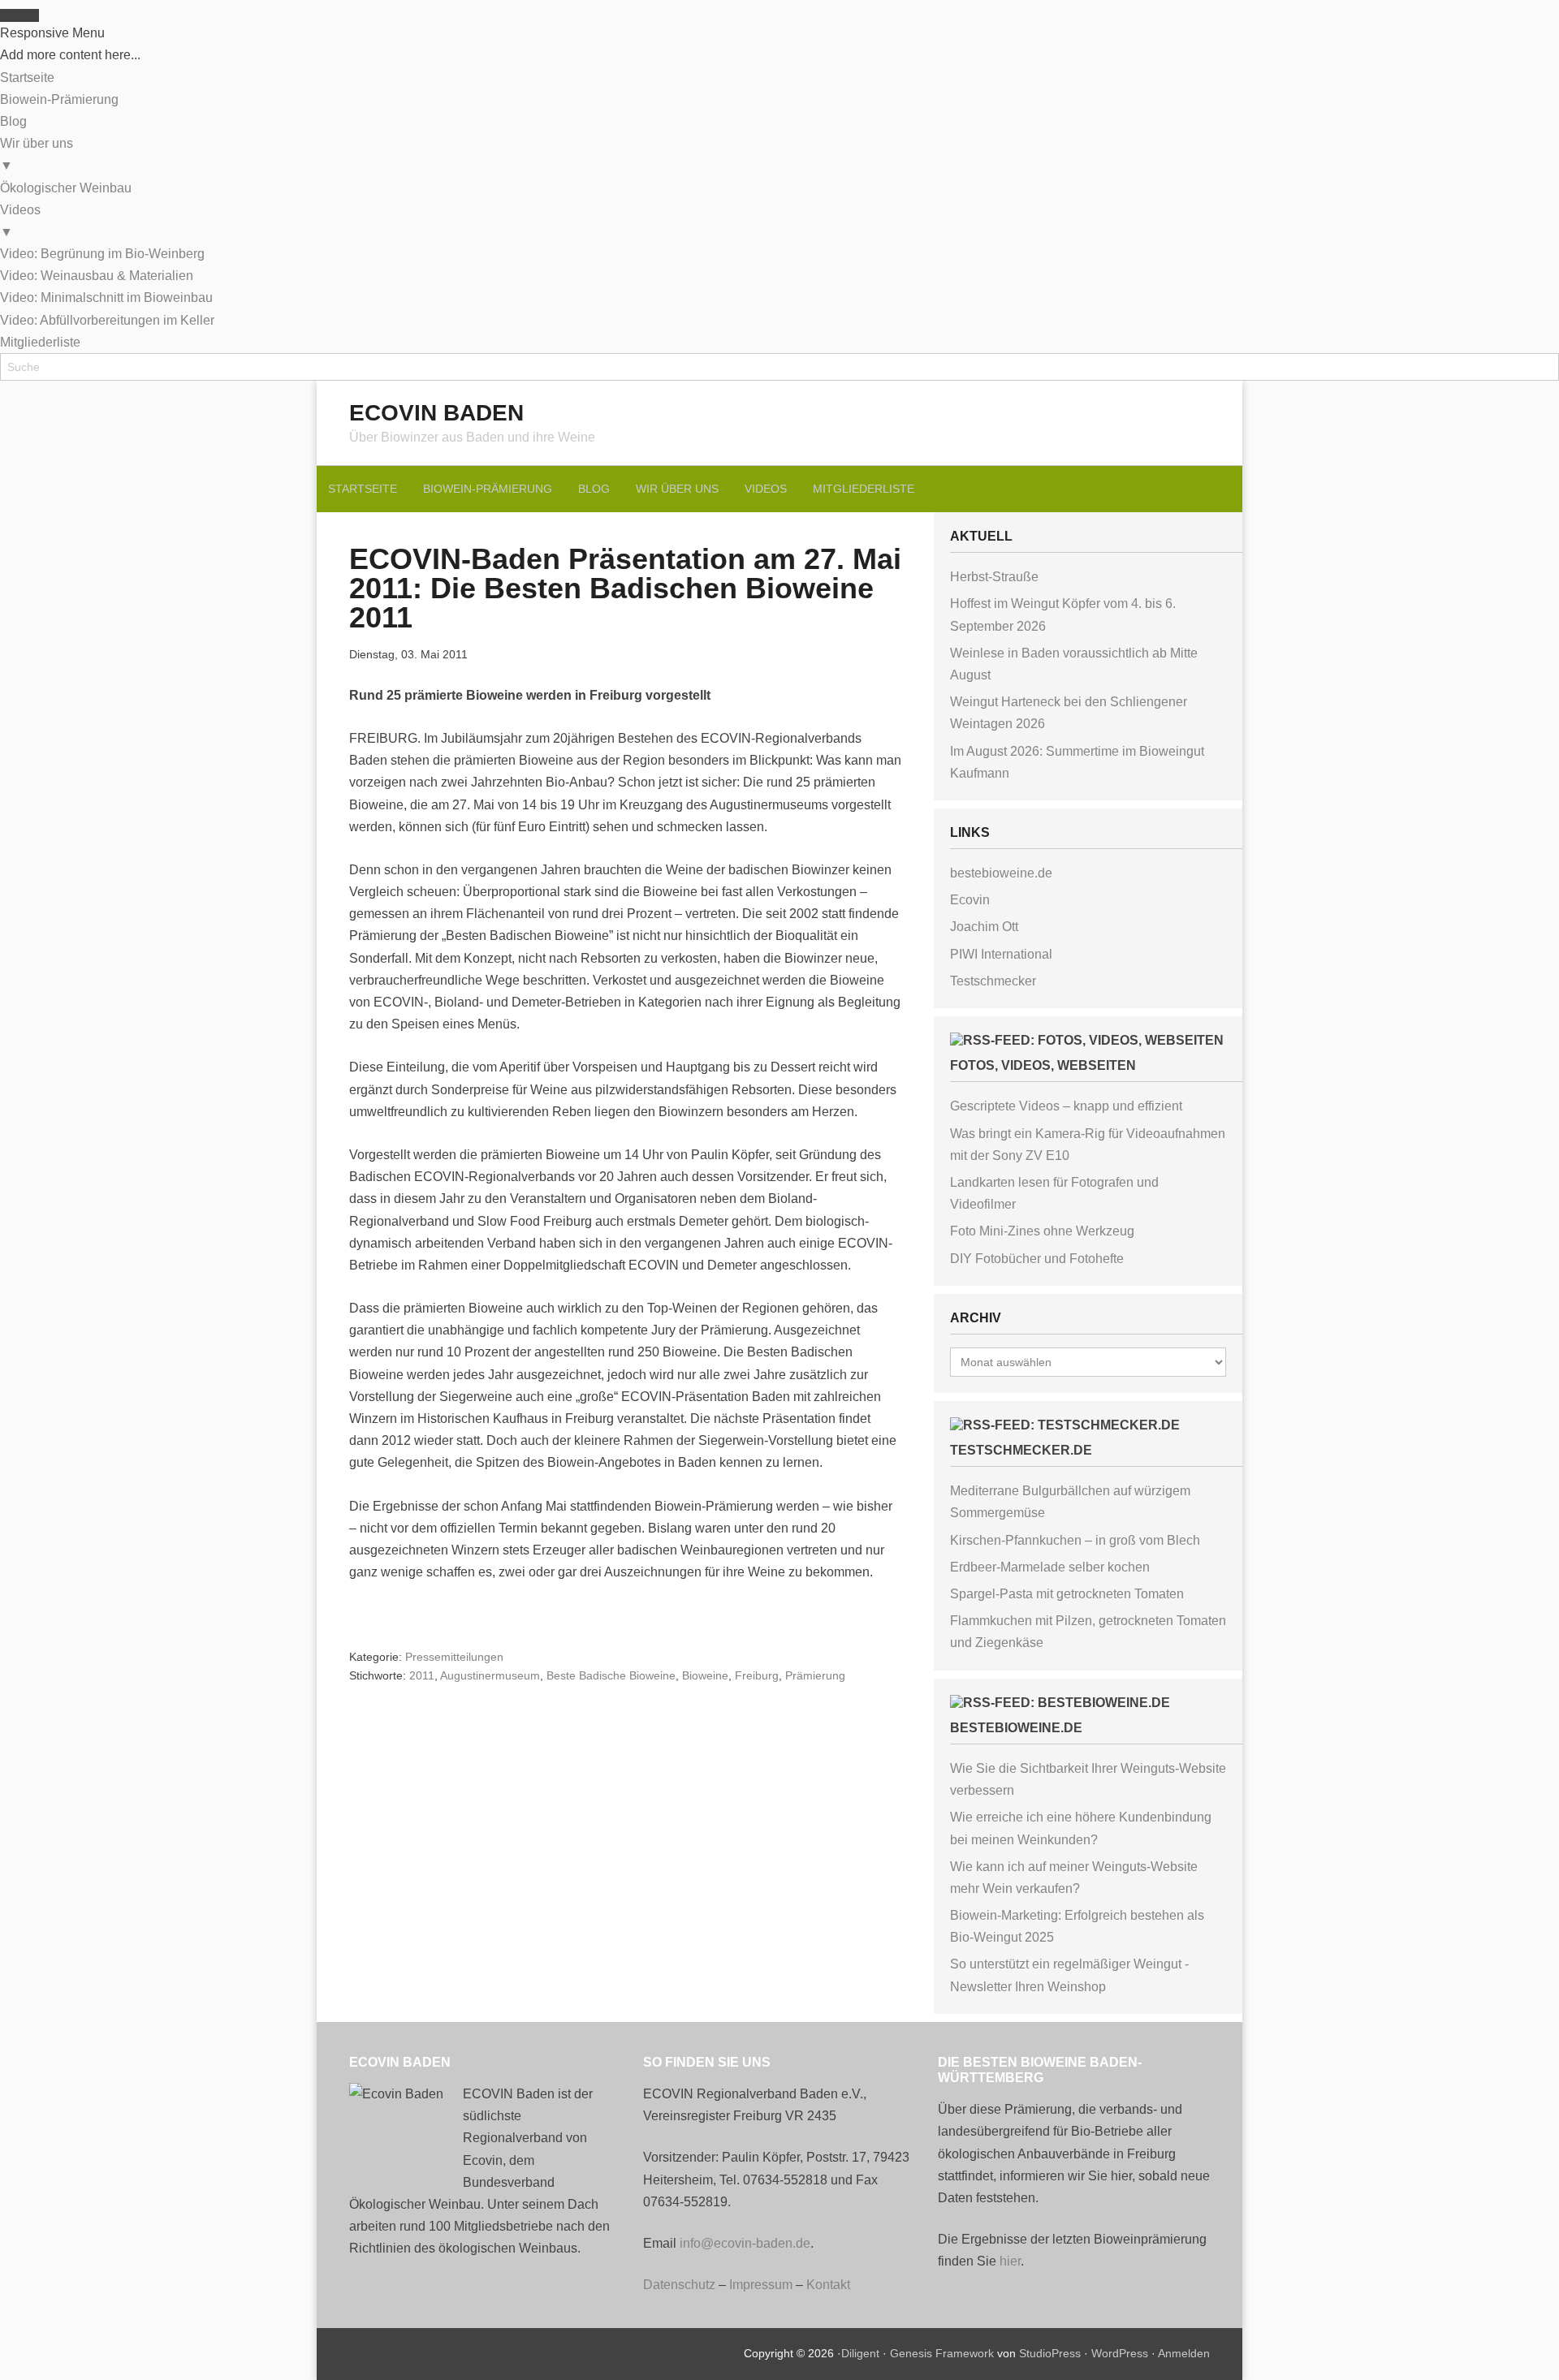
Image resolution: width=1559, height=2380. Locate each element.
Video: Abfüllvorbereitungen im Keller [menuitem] (107, 320)
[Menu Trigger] (19, 15)
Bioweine (705, 1675)
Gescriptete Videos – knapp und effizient (1066, 1106)
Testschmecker (993, 981)
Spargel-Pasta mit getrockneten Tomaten (1067, 1594)
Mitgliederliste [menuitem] (40, 342)
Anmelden (1184, 2353)
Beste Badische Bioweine (611, 1675)
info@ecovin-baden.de (745, 2243)
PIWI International (1001, 954)
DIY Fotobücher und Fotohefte (1037, 1259)
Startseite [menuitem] (27, 78)
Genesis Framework (942, 2353)
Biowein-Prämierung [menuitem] (59, 99)
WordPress (1120, 2353)
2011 (422, 1675)
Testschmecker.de (1021, 1450)
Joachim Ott (984, 927)
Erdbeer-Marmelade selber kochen (1050, 1567)
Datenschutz (679, 2285)
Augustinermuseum (490, 1675)
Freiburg (757, 1675)
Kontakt (828, 2285)
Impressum (761, 2285)
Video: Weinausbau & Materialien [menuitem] (97, 276)
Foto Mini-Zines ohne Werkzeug (1042, 1231)
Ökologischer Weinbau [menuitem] (66, 188)
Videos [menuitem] (20, 221)
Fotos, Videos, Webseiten (1043, 1065)
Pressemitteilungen (454, 1657)
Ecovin (970, 900)
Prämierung (815, 1675)
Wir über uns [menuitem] (37, 154)
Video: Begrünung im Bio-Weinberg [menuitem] (102, 254)
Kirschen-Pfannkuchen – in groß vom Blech (1075, 1540)
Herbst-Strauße (994, 577)
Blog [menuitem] (13, 121)
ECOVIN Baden (436, 413)
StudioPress (1050, 2353)
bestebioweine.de (1001, 873)
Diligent (860, 2353)
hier (1010, 2261)
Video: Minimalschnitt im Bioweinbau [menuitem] (106, 297)
